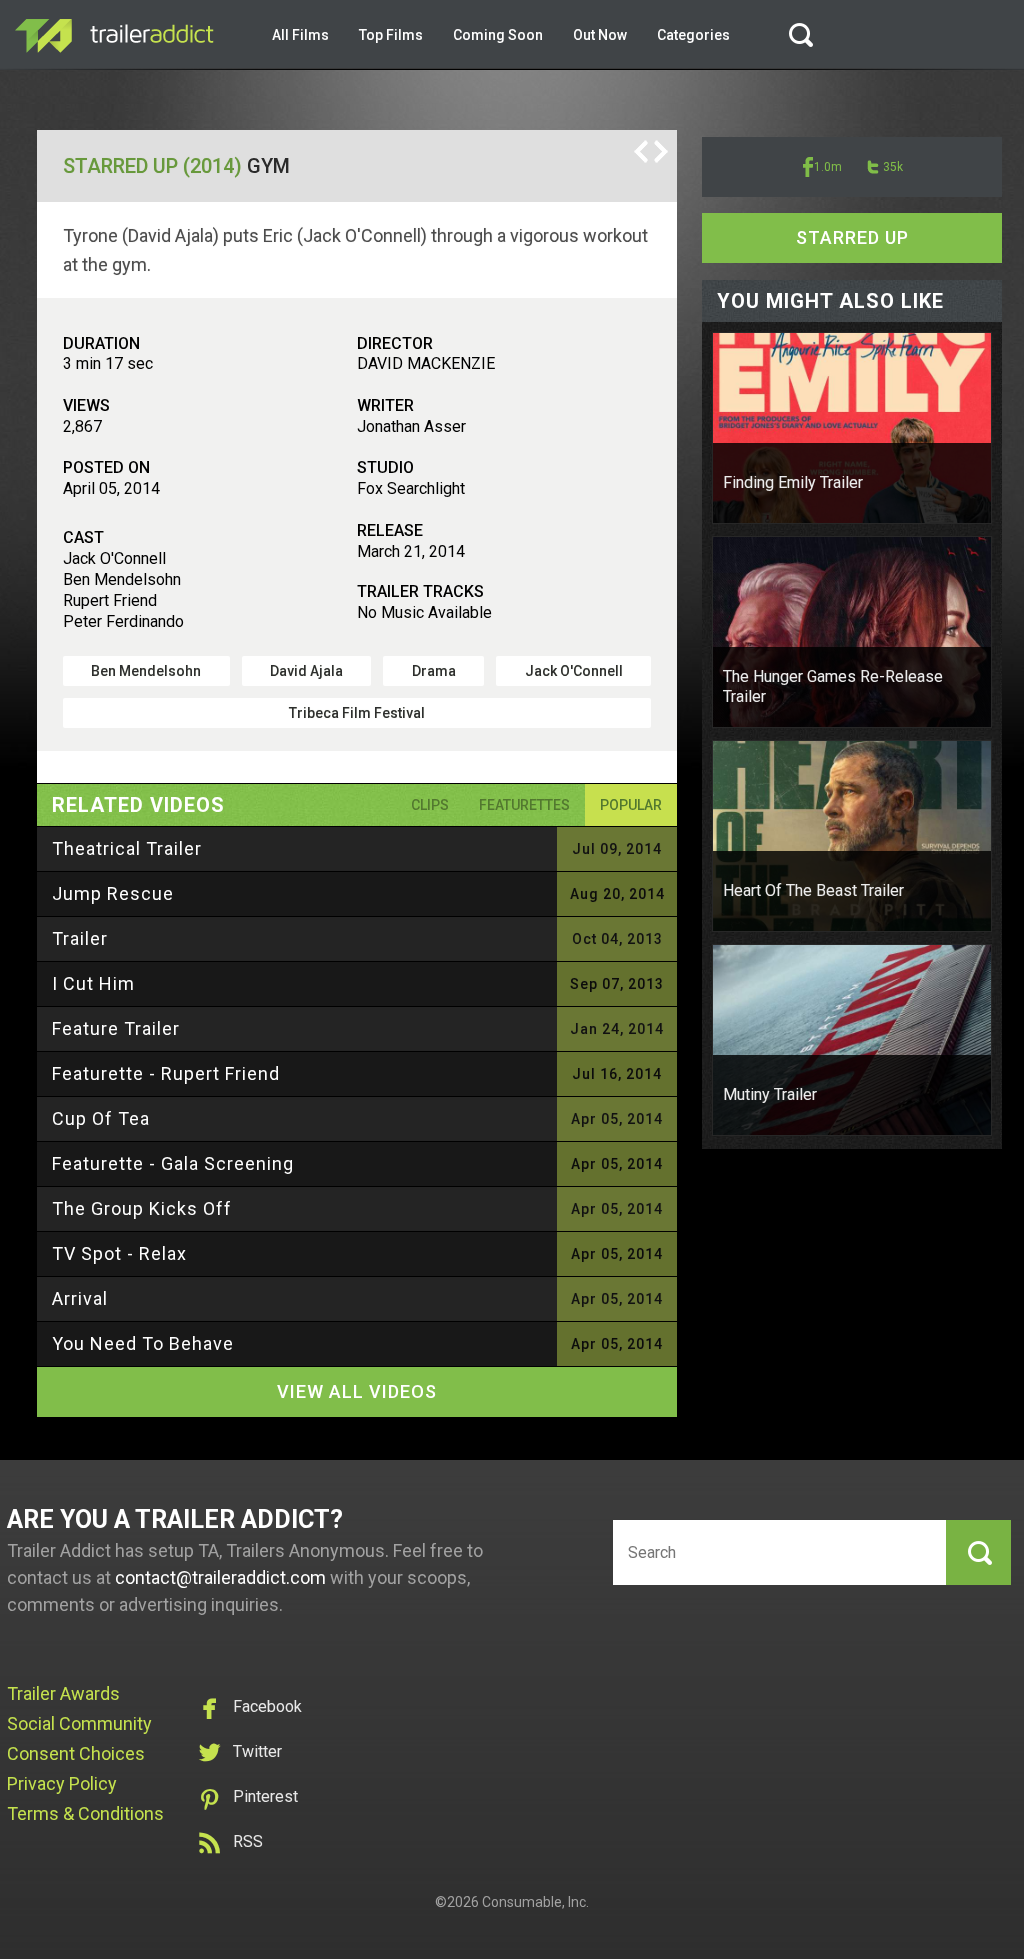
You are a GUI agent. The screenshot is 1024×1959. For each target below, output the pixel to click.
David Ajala (306, 671)
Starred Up (852, 237)
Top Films (391, 35)
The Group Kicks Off (142, 1208)
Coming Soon (498, 35)
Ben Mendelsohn (146, 671)
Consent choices (76, 1753)
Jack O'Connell (574, 671)
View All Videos (357, 1391)
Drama (434, 671)
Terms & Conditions (85, 1813)
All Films (300, 35)
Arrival (80, 1298)
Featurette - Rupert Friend (166, 1073)
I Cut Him (93, 983)
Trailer (80, 938)
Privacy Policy (62, 1783)
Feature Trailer (116, 1028)
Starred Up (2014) (152, 166)
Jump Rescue (113, 893)
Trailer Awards (63, 1693)
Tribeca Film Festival (357, 713)
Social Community (79, 1723)
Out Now (600, 35)
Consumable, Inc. (535, 1902)
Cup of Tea (101, 1118)
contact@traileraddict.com (220, 1577)
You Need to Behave (143, 1343)
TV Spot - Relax (119, 1253)
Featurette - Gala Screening (173, 1163)
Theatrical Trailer (127, 848)
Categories (693, 35)
